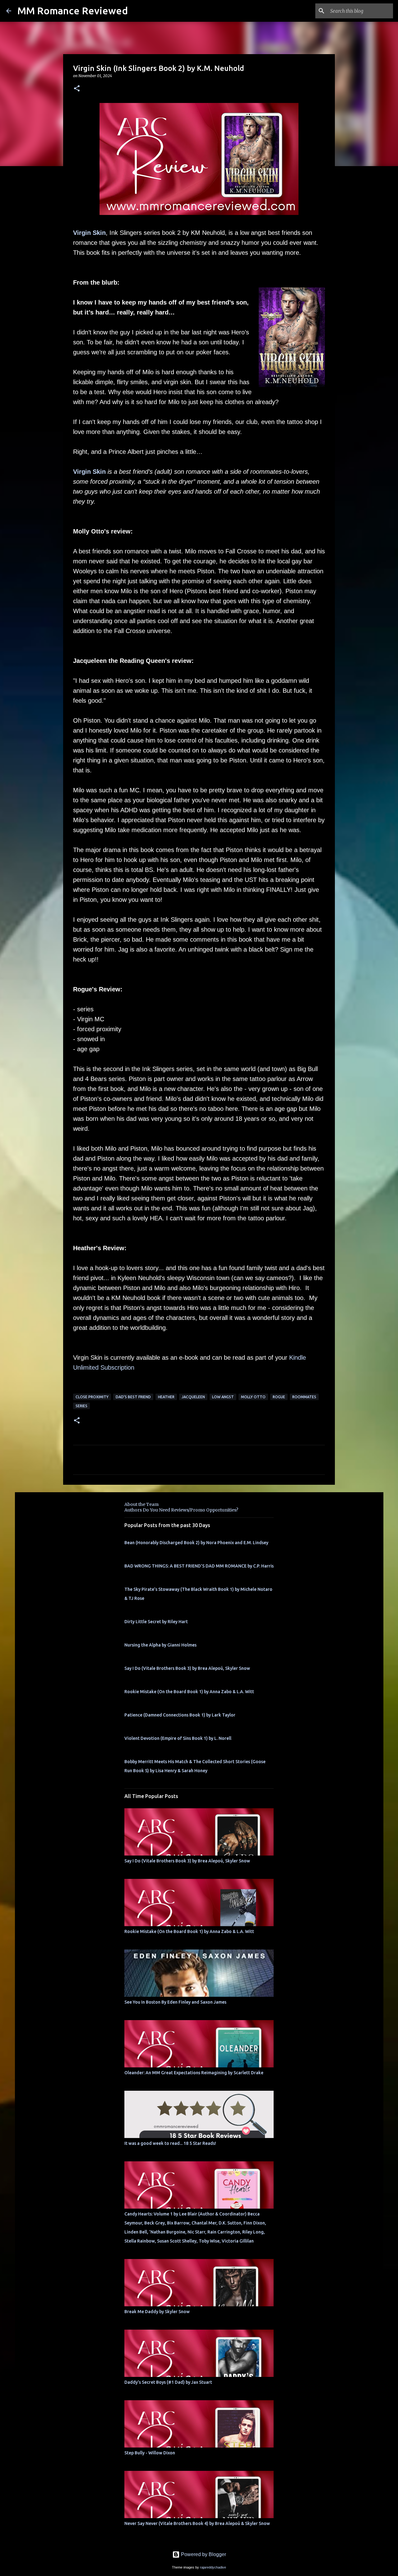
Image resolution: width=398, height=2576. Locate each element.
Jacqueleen (193, 1397)
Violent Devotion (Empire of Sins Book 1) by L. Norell (178, 1738)
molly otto (253, 1397)
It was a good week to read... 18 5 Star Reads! (170, 2143)
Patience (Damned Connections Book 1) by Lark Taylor (180, 1715)
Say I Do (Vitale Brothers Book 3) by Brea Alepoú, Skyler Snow (187, 1668)
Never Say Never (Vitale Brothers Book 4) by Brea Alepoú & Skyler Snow (197, 2523)
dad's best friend (133, 1397)
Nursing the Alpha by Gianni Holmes (160, 1645)
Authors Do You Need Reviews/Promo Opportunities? (181, 1510)
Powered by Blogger (203, 2554)
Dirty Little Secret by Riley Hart (156, 1622)
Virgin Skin (89, 233)
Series (81, 1406)
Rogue (279, 1397)
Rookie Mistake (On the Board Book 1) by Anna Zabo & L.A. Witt (189, 1692)
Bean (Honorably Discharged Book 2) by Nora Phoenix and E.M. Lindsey (196, 1543)
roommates (304, 1397)
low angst (223, 1397)
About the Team (141, 1504)
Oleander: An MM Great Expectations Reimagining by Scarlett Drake (194, 2073)
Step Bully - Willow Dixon (150, 2453)
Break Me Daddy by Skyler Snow (157, 2312)
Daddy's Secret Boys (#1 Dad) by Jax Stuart (168, 2382)
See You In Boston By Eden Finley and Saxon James (175, 2002)
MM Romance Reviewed (73, 11)
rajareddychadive (213, 2567)
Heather (166, 1397)
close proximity (92, 1397)
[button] (77, 89)
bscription (121, 1367)
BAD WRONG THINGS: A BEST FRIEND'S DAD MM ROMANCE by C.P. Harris (199, 1566)
